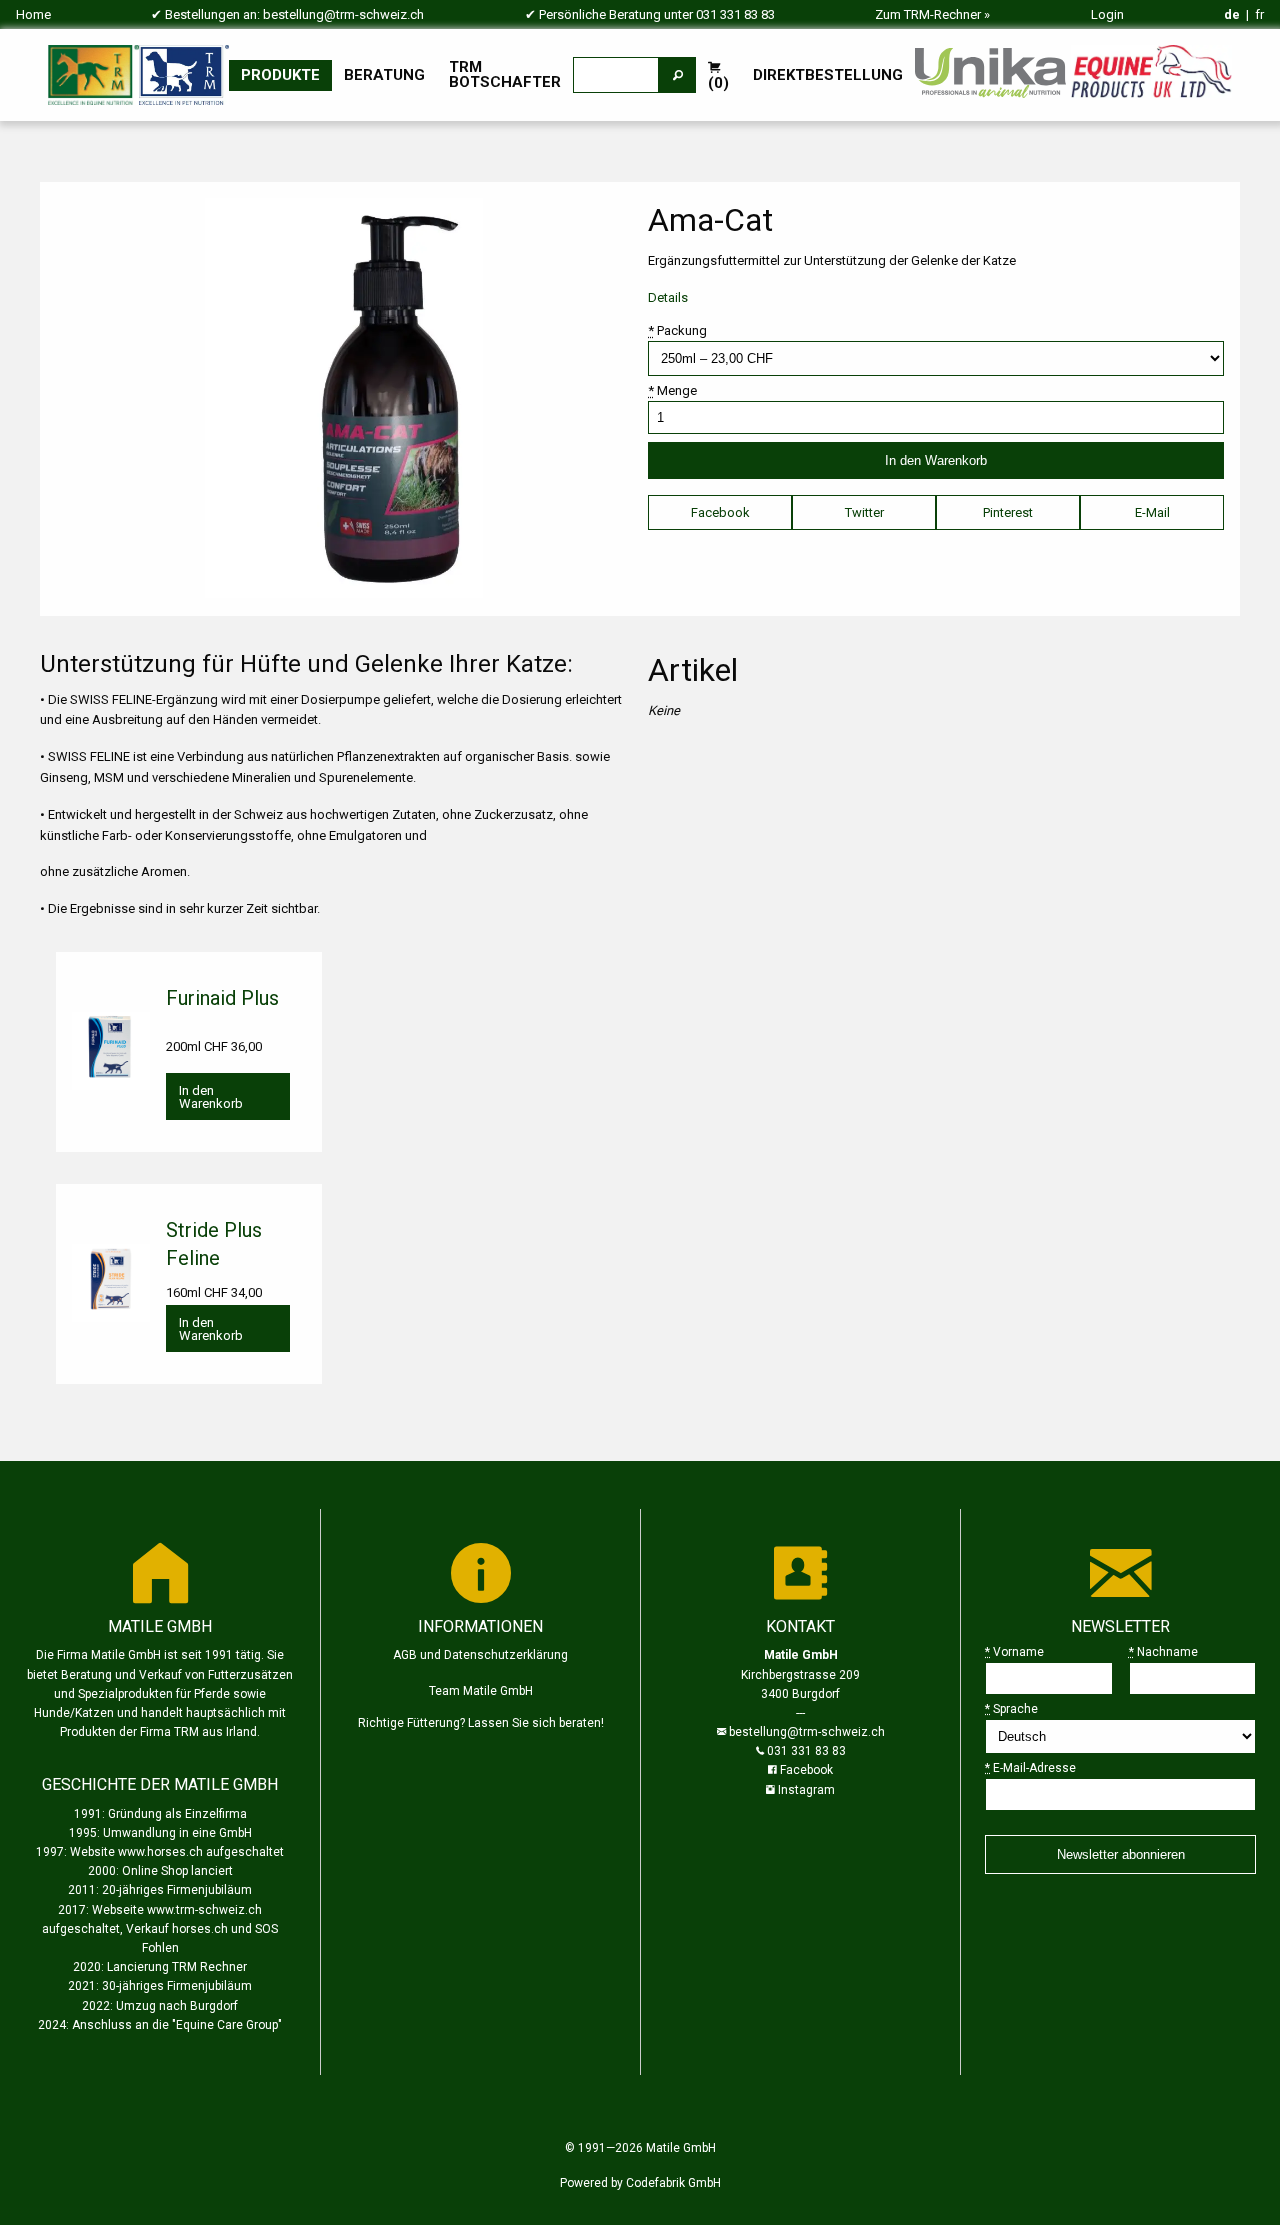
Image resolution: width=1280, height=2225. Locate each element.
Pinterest (1008, 512)
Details (668, 297)
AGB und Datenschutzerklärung (480, 1655)
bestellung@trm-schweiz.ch (343, 14)
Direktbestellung (828, 75)
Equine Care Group (227, 2025)
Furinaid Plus (222, 998)
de (1232, 14)
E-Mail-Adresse (1030, 1768)
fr (1259, 14)
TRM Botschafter (505, 74)
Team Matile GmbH (481, 1691)
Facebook (720, 512)
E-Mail (1152, 512)
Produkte (280, 75)
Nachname (1163, 1652)
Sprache (1011, 1709)
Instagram (806, 1790)
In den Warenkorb (211, 1097)
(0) (718, 83)
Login (1107, 14)
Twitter (864, 512)
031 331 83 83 (735, 14)
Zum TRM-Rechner (928, 14)
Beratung (384, 75)
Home (33, 14)
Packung (677, 330)
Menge (672, 390)
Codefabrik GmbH (673, 2183)
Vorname (1014, 1652)
